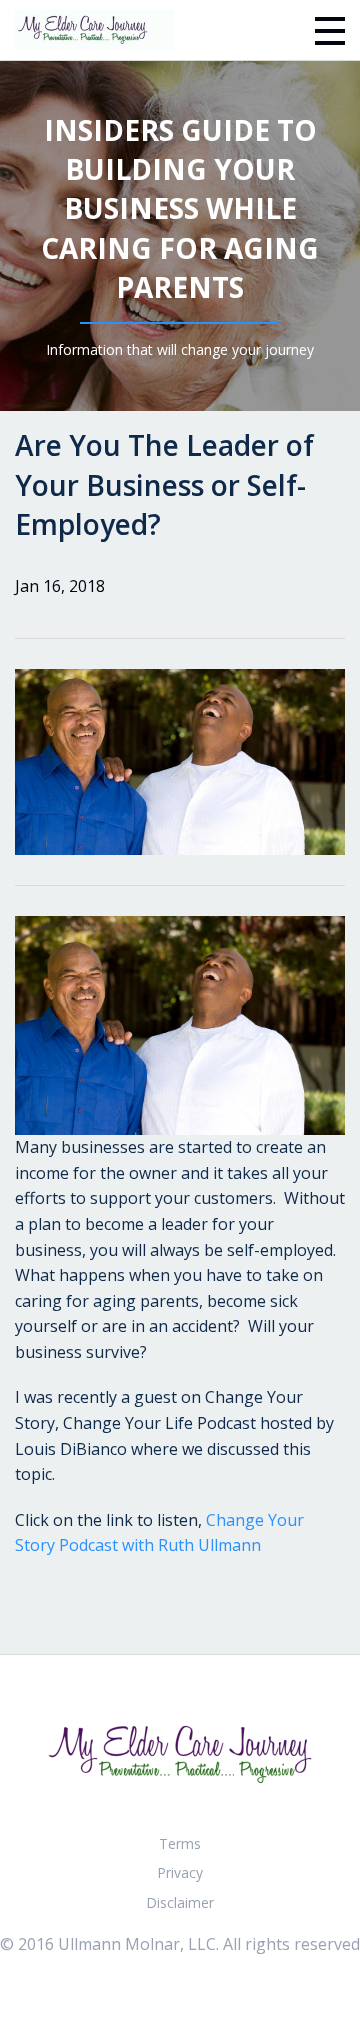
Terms (180, 1843)
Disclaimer (180, 1902)
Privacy (180, 1872)
